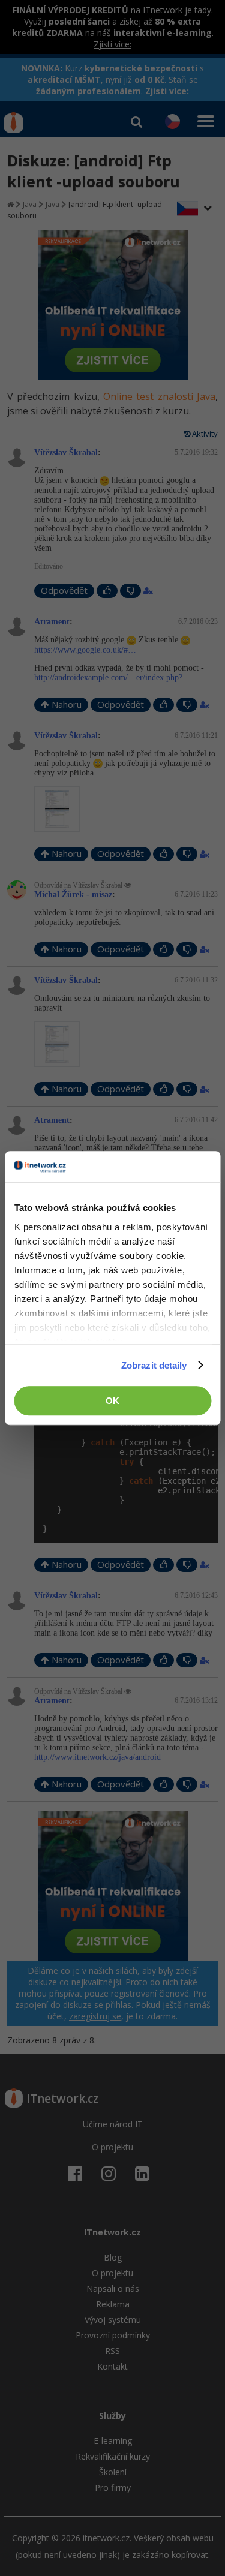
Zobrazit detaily (154, 1365)
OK (112, 1401)
